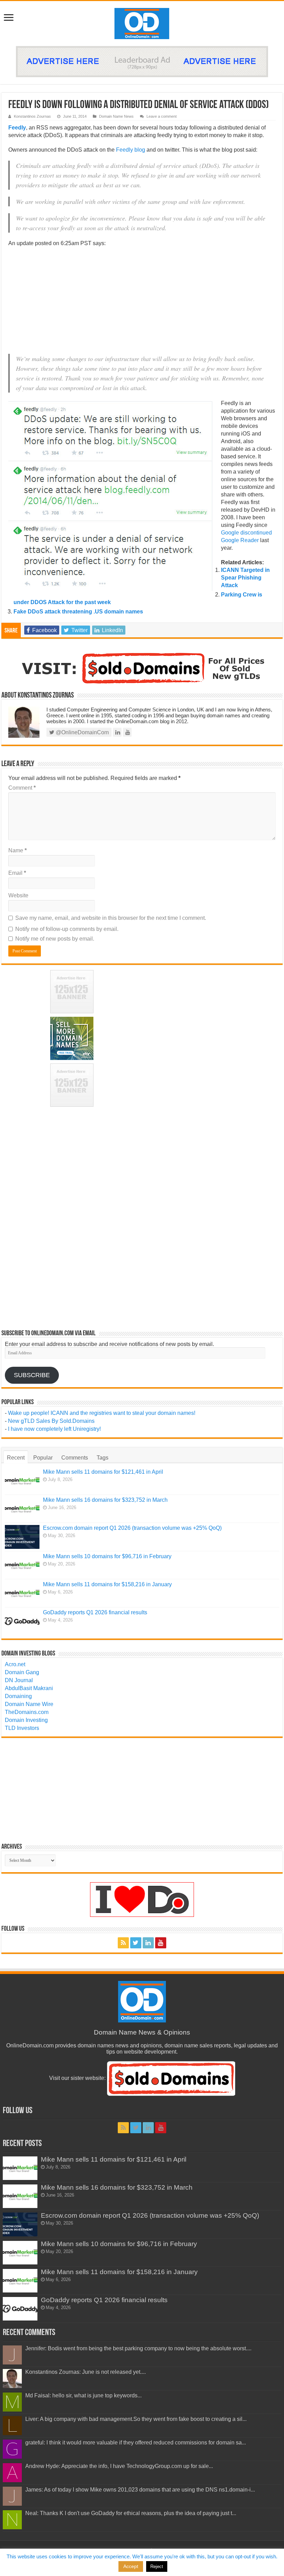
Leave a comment (162, 116)
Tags (103, 1458)
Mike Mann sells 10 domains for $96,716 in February (107, 1556)
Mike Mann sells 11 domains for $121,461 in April (103, 1472)
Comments (75, 1458)
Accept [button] (131, 2566)
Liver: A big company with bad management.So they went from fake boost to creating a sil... (136, 2419)
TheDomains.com (27, 1712)
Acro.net (15, 1664)
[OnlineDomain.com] (142, 22)
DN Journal (19, 1680)
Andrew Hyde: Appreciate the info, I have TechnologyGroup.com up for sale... (119, 2466)
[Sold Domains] (142, 668)
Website (18, 895)
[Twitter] (136, 1943)
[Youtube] (161, 1943)
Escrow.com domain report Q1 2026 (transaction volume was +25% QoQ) (132, 1528)
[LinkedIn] (148, 1943)
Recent (16, 1458)
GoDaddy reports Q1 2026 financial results (95, 1612)
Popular (43, 1458)
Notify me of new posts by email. (55, 939)
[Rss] (123, 1943)
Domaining (18, 1696)
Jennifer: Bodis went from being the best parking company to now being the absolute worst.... (138, 2348)
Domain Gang (22, 1672)
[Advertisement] (142, 303)
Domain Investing (26, 1720)
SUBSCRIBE (32, 1375)
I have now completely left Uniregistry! (54, 1429)
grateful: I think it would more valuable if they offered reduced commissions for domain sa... (136, 2443)
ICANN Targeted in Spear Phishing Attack (245, 578)
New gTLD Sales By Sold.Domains (51, 1421)
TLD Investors (22, 1728)
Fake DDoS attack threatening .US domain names (78, 612)
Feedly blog (131, 150)
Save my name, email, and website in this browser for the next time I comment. (111, 918)
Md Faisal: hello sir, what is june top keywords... (83, 2395)
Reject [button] (157, 2566)
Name (17, 850)
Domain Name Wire (29, 1704)
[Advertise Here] (142, 61)
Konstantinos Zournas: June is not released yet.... (86, 2372)
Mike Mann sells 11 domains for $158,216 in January (107, 1584)
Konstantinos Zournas (32, 116)
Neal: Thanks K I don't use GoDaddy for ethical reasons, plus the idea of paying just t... (131, 2513)
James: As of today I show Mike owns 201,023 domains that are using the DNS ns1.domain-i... (140, 2490)
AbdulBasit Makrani (29, 1688)
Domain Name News (116, 116)
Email (17, 873)
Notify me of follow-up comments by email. (67, 929)
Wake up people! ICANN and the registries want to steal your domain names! (102, 1413)
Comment (22, 788)
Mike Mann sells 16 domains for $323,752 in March (105, 1500)
